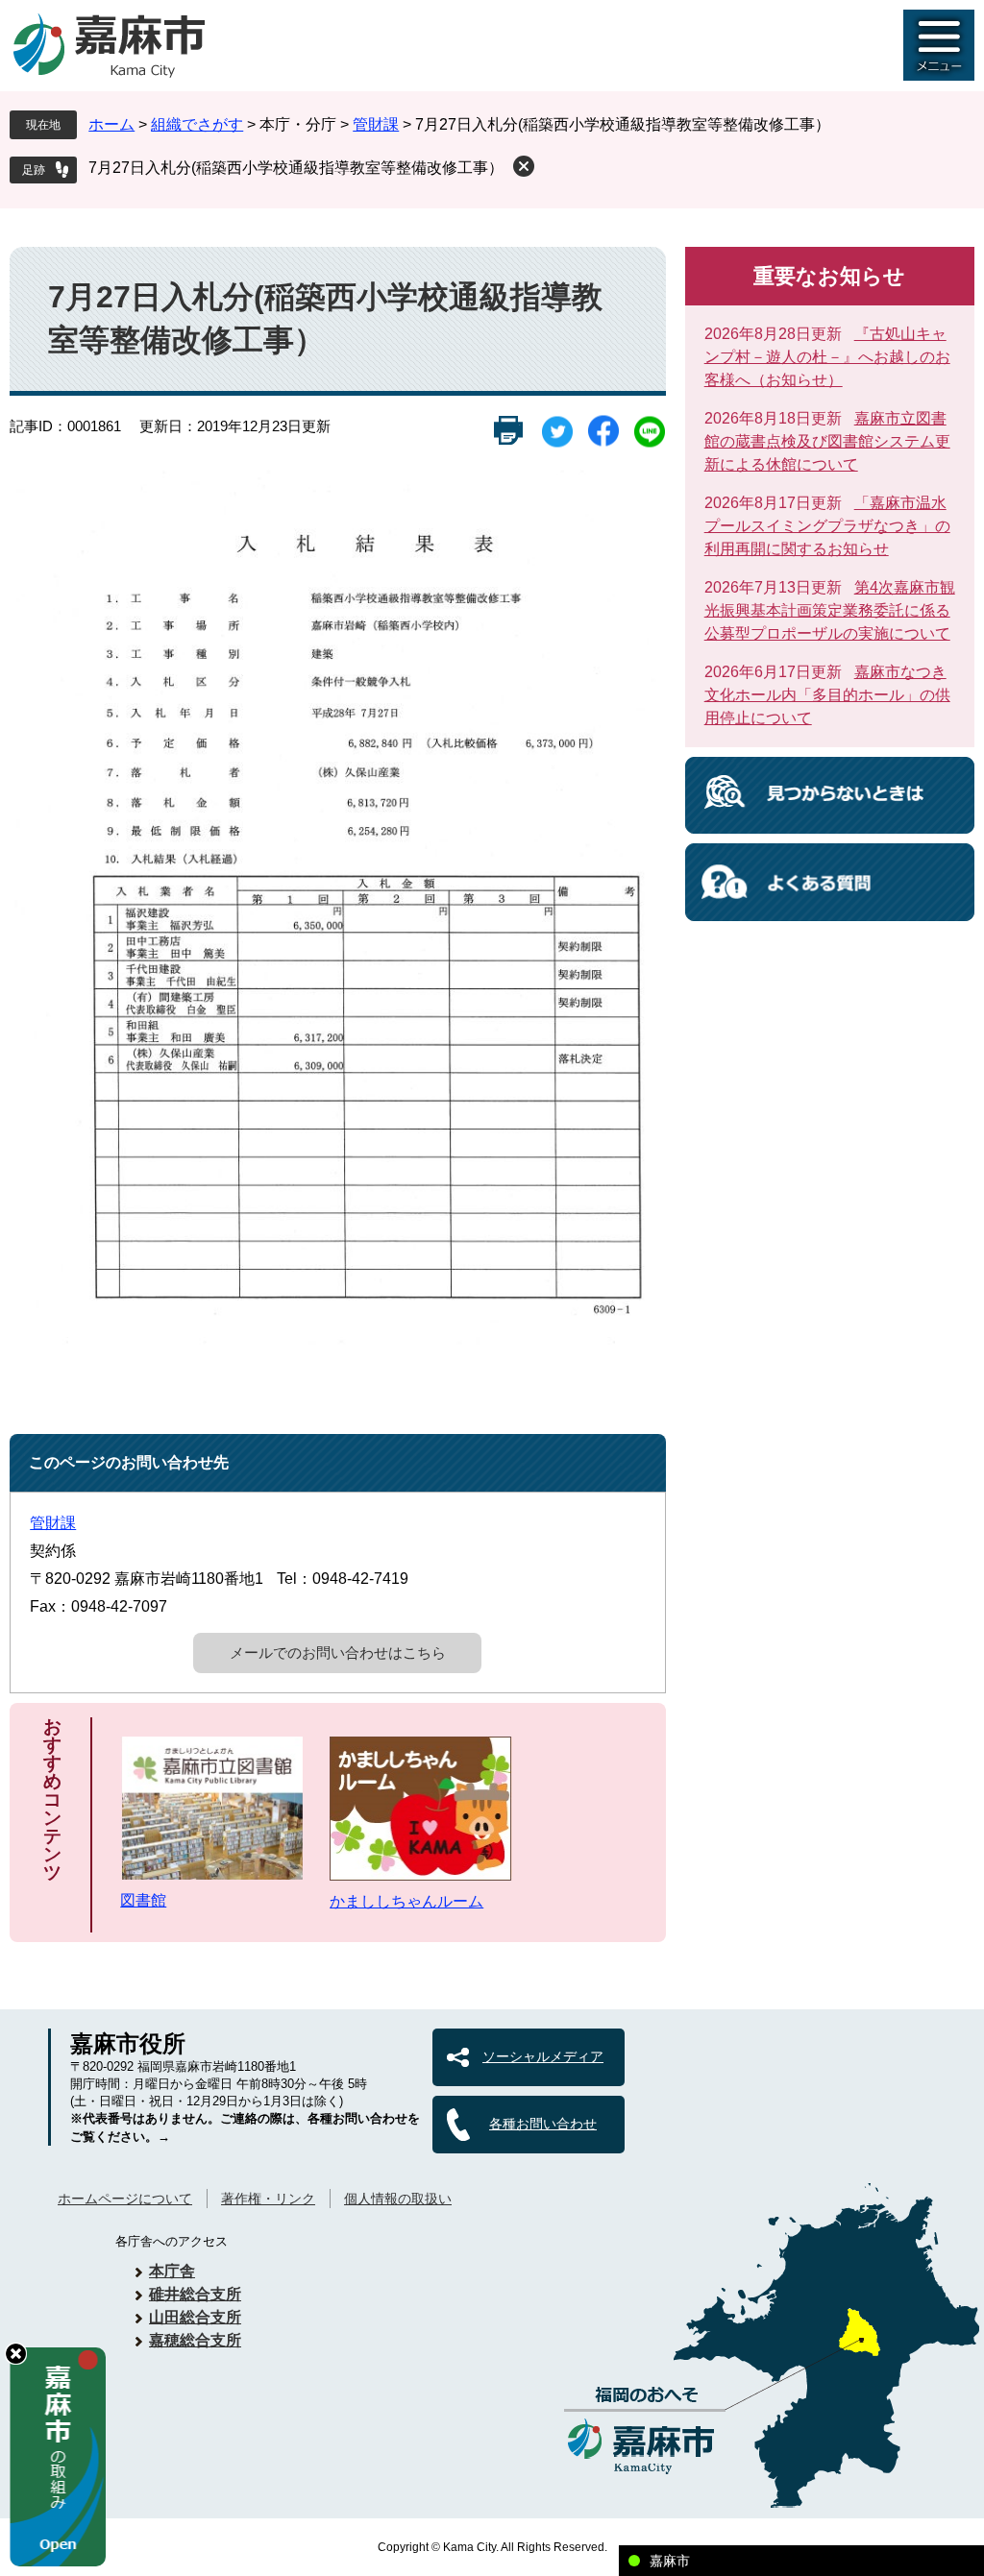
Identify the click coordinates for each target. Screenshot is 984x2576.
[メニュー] (939, 45)
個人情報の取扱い (398, 2199)
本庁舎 (172, 2271)
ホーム (111, 124)
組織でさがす (197, 124)
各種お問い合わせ (543, 2124)
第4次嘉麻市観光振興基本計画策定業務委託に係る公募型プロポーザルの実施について (830, 610)
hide (16, 2354)
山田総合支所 (195, 2317)
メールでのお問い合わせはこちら (338, 1653)
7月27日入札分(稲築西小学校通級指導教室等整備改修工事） (296, 168)
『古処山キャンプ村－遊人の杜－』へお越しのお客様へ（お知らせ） (827, 357)
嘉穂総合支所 (195, 2340)
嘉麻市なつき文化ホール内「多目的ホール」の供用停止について (827, 695)
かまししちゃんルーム (406, 1901)
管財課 (376, 124)
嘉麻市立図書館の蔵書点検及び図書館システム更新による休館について (827, 441)
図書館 (143, 1900)
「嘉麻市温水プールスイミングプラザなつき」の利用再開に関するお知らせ (827, 526)
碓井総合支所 (195, 2294)
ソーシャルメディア (543, 2056)
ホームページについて (125, 2199)
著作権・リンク (268, 2199)
